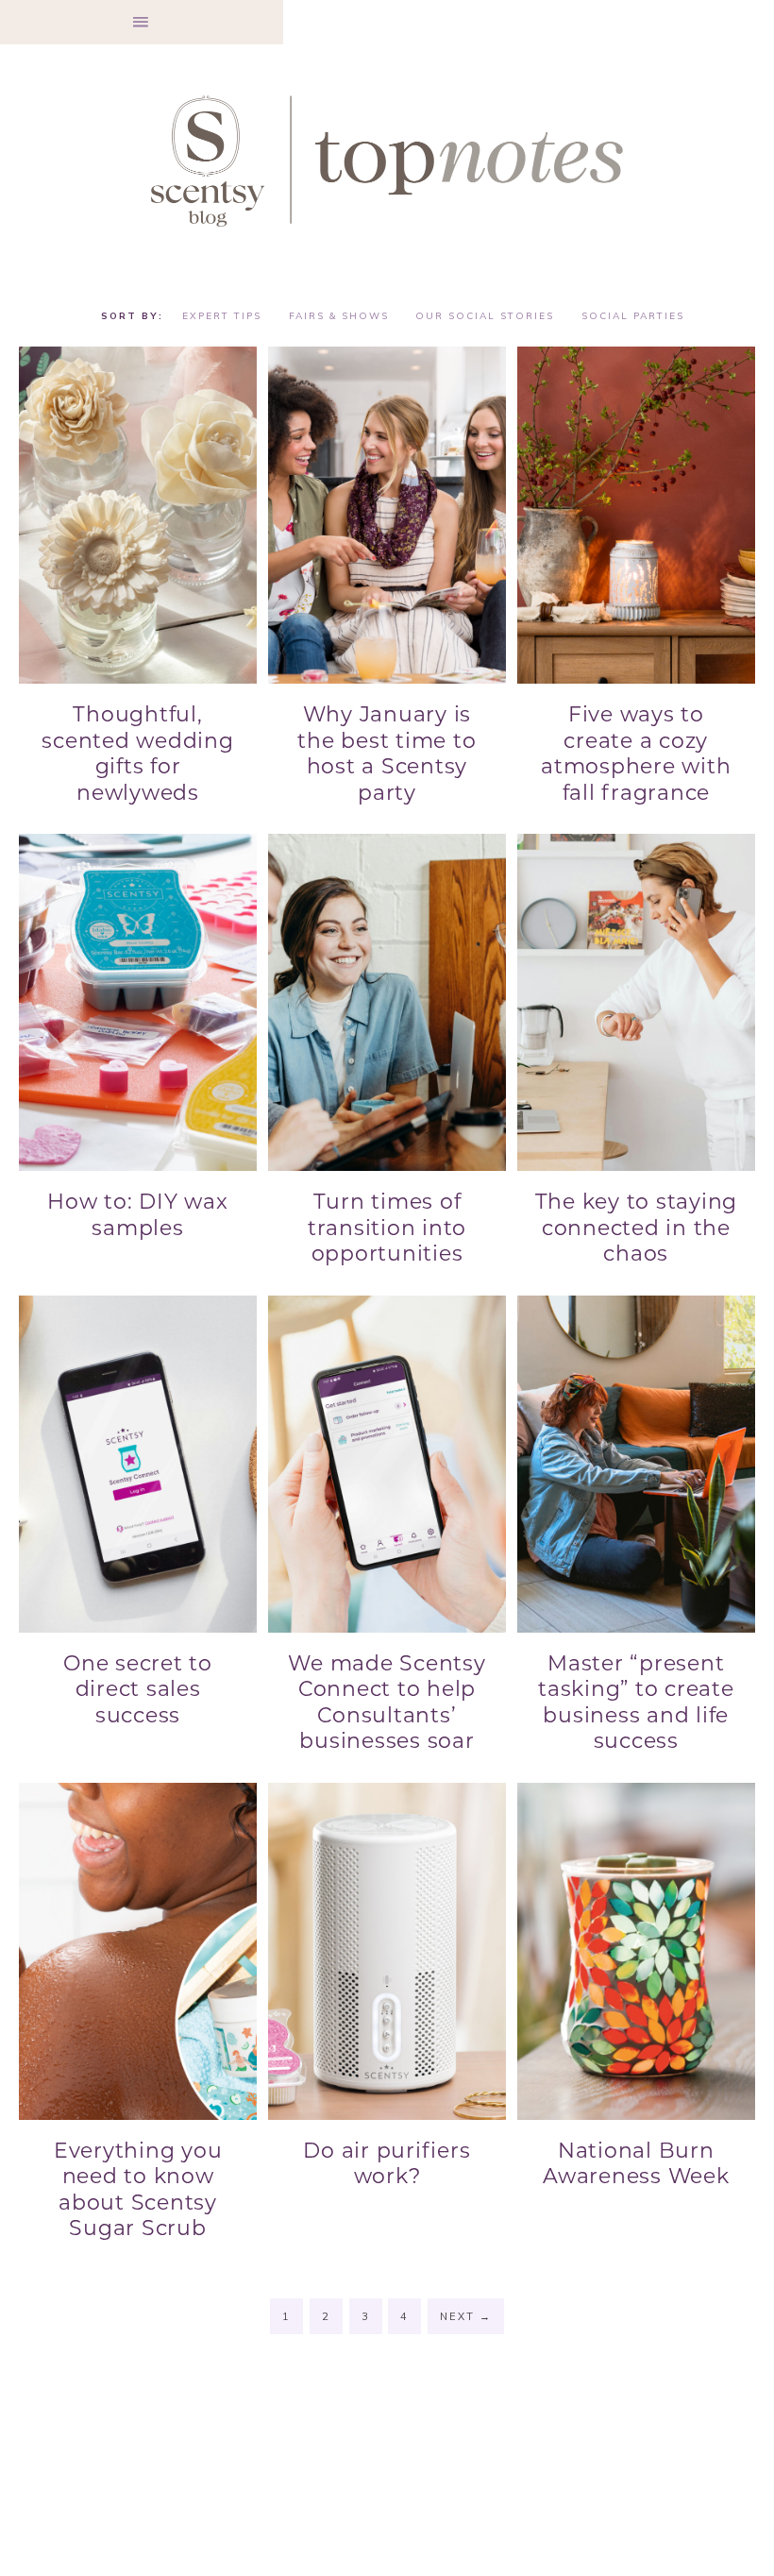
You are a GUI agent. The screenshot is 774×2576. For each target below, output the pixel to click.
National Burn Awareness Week (636, 2164)
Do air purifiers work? (387, 2164)
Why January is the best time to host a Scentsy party (387, 754)
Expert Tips (222, 316)
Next (466, 2316)
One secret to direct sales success (138, 1689)
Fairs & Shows (339, 316)
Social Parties (633, 316)
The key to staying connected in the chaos (637, 1228)
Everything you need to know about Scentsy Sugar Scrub (138, 2190)
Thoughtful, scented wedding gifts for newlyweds (137, 754)
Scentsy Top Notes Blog (387, 160)
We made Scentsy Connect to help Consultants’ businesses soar (387, 1703)
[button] (142, 22)
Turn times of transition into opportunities (387, 1228)
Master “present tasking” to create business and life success (636, 1703)
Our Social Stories (485, 316)
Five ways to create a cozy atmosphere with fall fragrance (636, 754)
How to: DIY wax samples (137, 1215)
